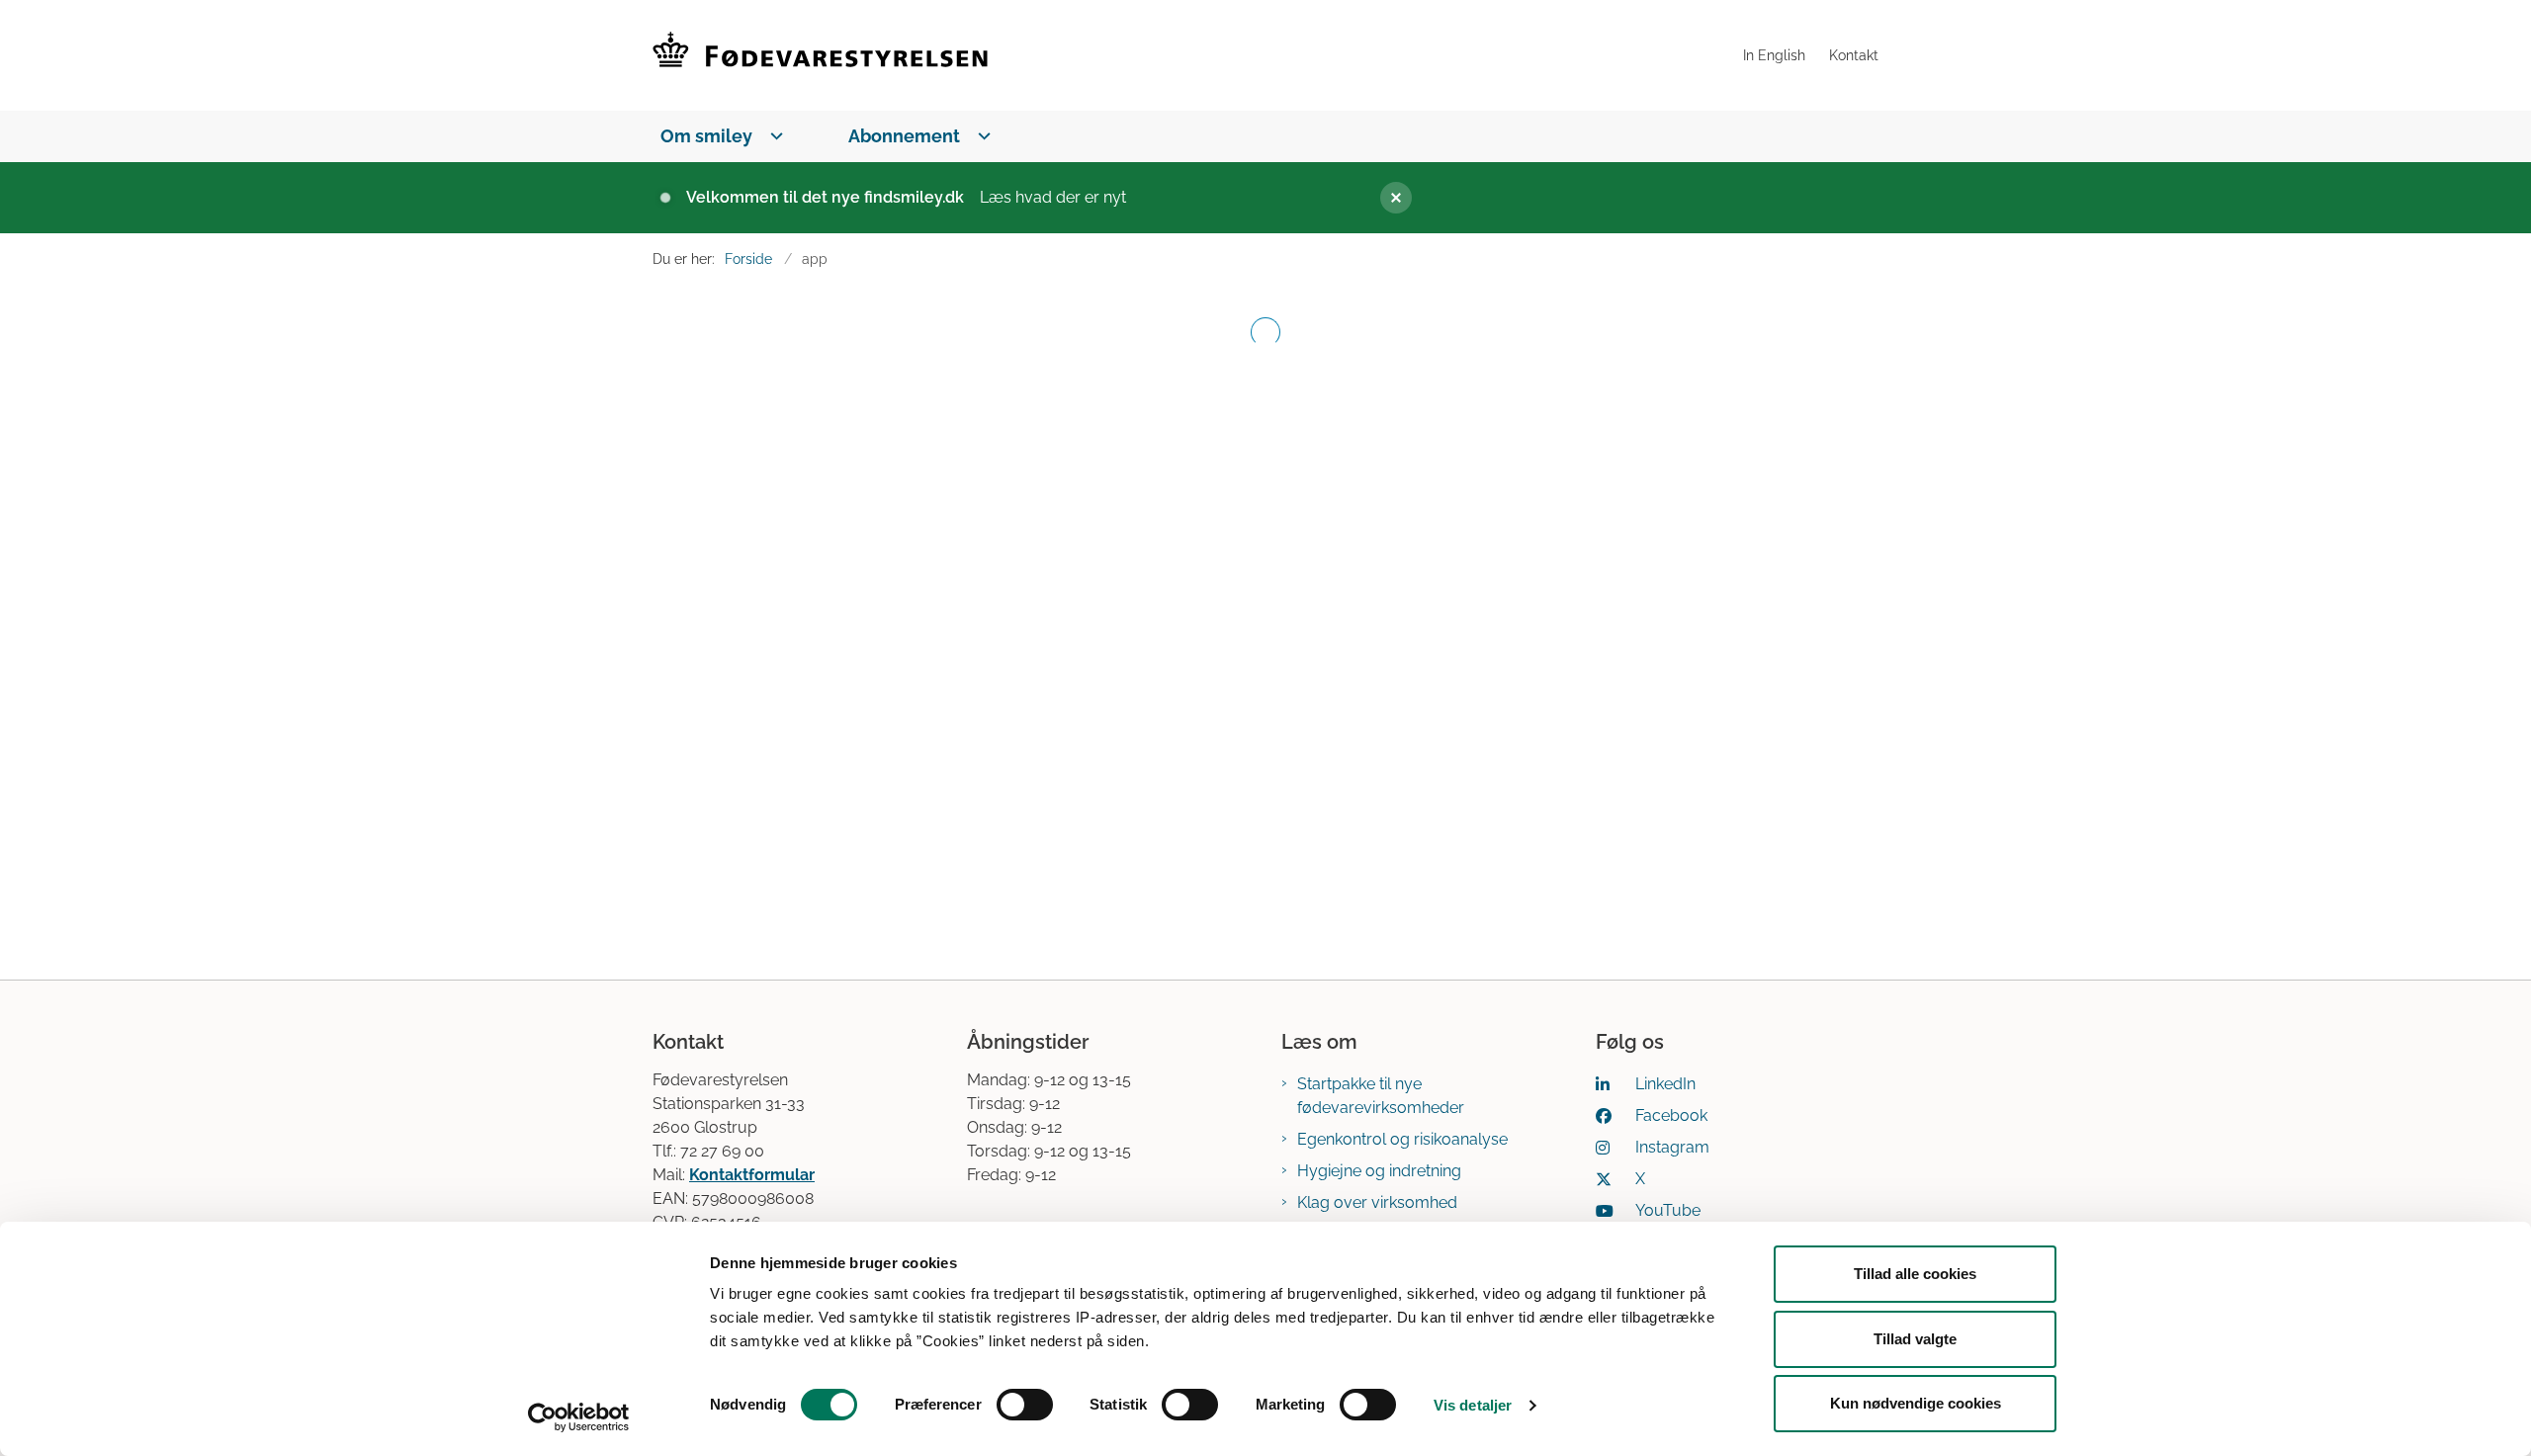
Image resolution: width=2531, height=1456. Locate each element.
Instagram (1672, 1147)
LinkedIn (1665, 1084)
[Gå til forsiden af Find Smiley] (1192, 55)
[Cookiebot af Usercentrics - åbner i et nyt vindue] (579, 1417)
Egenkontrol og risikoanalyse (1402, 1139)
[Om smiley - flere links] (773, 136)
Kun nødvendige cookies (1916, 1403)
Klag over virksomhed (1377, 1202)
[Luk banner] (1617, 198)
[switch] (1025, 1405)
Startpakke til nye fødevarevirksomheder (1381, 1096)
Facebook (1671, 1115)
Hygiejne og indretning (1379, 1171)
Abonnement (904, 136)
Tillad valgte (1915, 1339)
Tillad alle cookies (1915, 1274)
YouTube (1668, 1210)
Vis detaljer (1473, 1405)
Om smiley (706, 136)
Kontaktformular (752, 1175)
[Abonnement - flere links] (980, 136)
